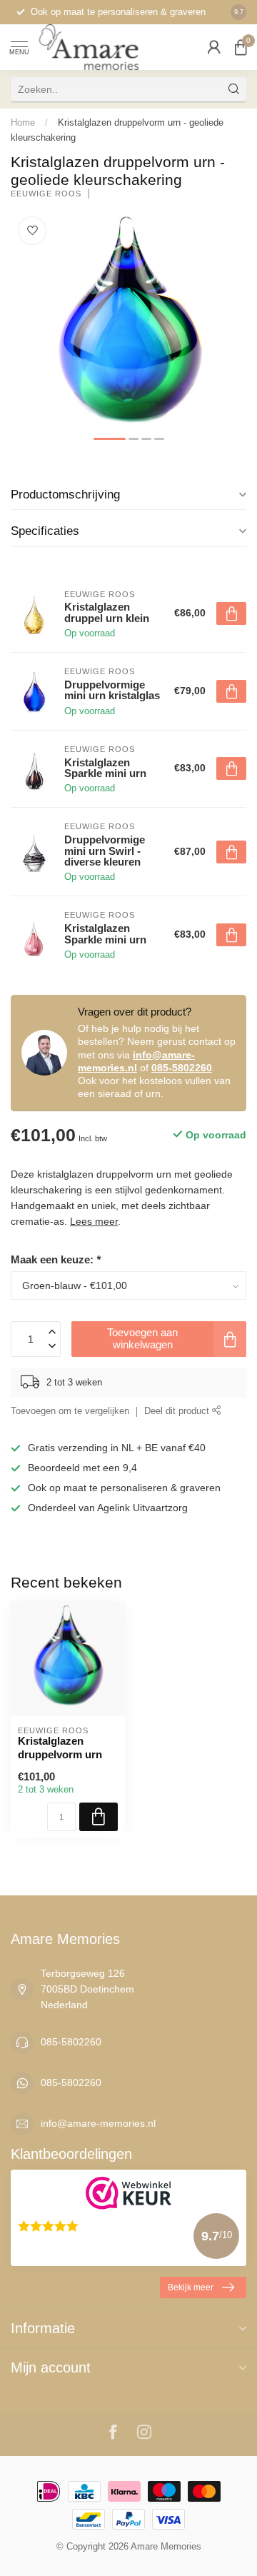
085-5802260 (182, 1068)
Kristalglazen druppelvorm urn (60, 1747)
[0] (241, 47)
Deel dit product (178, 1411)
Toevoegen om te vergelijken (70, 1411)
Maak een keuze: (56, 1259)
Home (23, 122)
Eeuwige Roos (46, 194)
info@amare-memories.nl (98, 2123)
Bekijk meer (191, 2287)
